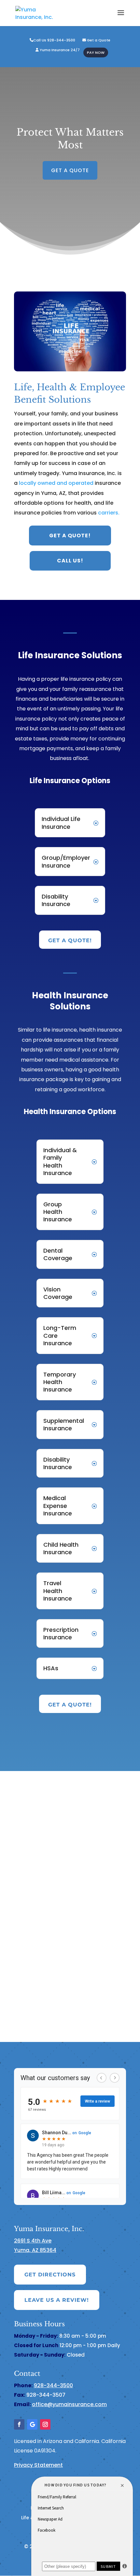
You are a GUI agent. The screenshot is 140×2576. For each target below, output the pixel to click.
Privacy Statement (38, 2465)
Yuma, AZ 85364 (35, 2250)
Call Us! (70, 561)
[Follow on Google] (32, 2424)
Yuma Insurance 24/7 (59, 50)
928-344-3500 (53, 2385)
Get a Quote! (70, 536)
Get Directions (50, 2275)
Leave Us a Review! (57, 2300)
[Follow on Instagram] (45, 2424)
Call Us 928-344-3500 (54, 40)
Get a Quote (98, 40)
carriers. (109, 513)
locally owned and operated (57, 483)
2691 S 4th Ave (33, 2241)
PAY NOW (96, 53)
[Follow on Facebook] (19, 2424)
